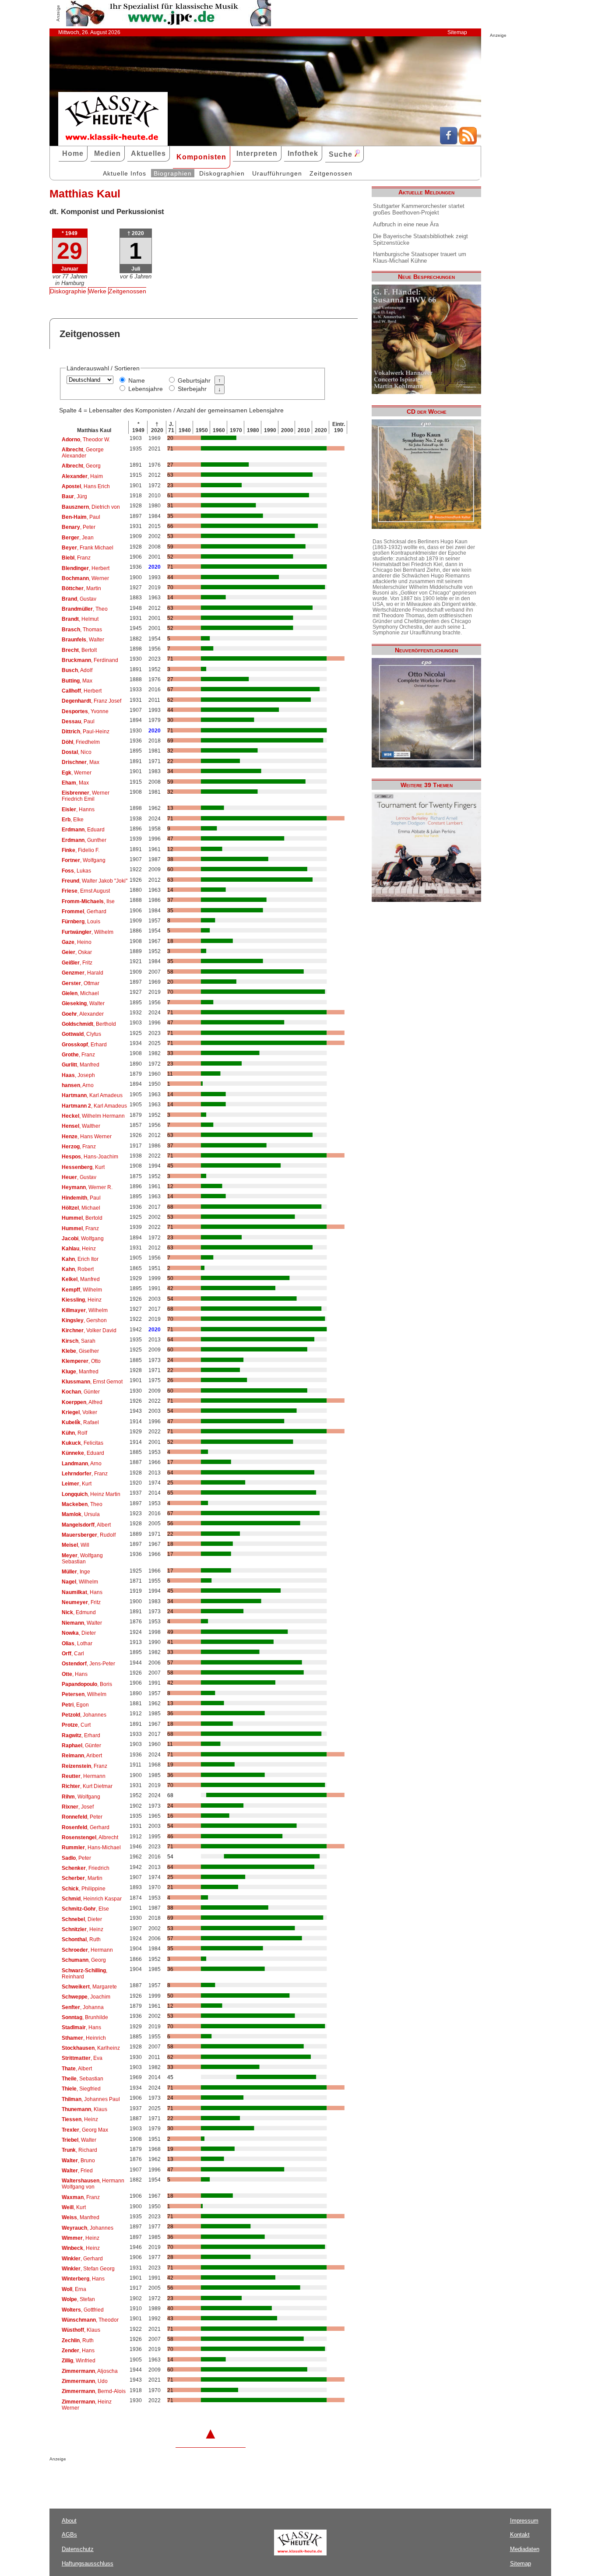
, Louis (81, 922)
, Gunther (84, 840)
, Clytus (81, 1034)
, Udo (85, 2381)
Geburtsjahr (194, 380)
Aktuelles (148, 153)
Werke (97, 291)
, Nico (77, 752)
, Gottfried (83, 2310)
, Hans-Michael (91, 1848)
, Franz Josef (91, 701)
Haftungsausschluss (88, 2564)
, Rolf (74, 1433)
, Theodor (90, 2320)
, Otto (81, 1361)
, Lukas (76, 871)
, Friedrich (86, 1868)
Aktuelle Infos (125, 173)
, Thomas (82, 630)
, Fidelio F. (81, 850)
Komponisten (201, 157)
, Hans (82, 1592)
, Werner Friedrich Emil (86, 796)
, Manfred (81, 1065)
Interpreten (257, 153)
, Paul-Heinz (86, 732)
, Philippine (84, 1889)
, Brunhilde (85, 2017)
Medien (107, 153)
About (69, 2521)
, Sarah (79, 1341)
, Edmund (79, 1612)
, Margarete (89, 1987)
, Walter (83, 640)
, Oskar (77, 952)
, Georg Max (85, 2130)
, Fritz (77, 963)
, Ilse (88, 901)
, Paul (81, 517)
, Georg (81, 466)
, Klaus (84, 2109)
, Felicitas (83, 1443)
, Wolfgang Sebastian (82, 1559)
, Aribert (82, 1756)
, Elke (73, 820)
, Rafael (80, 1422)
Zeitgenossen (331, 173)
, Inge (76, 1572)
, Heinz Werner (87, 2405)
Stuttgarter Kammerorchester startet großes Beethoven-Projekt (419, 209)
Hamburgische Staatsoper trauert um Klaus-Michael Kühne (420, 257)
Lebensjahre (146, 389)
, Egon (75, 1705)
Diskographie (68, 291)
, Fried (77, 2171)
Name (137, 380)
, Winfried (79, 2361)
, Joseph (78, 1075)
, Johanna (83, 2007)
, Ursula (81, 1514)
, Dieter (79, 1633)
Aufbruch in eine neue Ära (406, 224)
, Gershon (84, 1320)
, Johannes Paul (91, 2099)
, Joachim (86, 1997)
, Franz (76, 558)
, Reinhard (84, 1974)
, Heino (77, 942)
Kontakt (520, 2535)
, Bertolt (79, 650)
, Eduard (83, 830)
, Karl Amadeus (92, 1095)
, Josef (78, 1807)
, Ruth (81, 1939)
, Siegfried (81, 2089)
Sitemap (457, 32)
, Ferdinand (90, 660)
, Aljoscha (90, 2371)
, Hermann (84, 1776)
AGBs (69, 2535)
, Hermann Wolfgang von (93, 2184)
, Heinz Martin (91, 1494)
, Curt (76, 1725)
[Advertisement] (152, 2479)
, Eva (82, 2058)
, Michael (80, 993)
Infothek (303, 153)
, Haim (82, 476)
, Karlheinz (91, 2048)
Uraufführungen (277, 173)
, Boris (87, 1684)
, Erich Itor (80, 1259)
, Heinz (79, 1249)
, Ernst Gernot (92, 1382)
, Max (77, 681)
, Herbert (86, 568)
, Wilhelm (88, 932)
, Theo (85, 609)
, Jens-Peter (88, 1664)
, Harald (83, 973)
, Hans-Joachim (90, 1157)
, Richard (79, 2150)
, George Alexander (83, 453)
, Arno (78, 1085)
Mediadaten (525, 2549)
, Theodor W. (86, 440)
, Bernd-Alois (94, 2391)
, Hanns (78, 809)
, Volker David (89, 1330)
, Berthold (89, 1024)
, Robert (78, 1269)
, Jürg (74, 496)
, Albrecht (90, 1837)
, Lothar (77, 1643)
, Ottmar (81, 983)
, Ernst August (86, 891)
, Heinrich (84, 2038)
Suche (342, 154)
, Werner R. (87, 1187)
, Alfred (82, 1402)
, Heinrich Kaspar (92, 1899)
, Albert (86, 1525)
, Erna (74, 2289)
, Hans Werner (87, 1137)
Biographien (173, 173)
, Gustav (79, 599)
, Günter (81, 1392)
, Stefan (78, 2299)
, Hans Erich (86, 486)
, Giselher (80, 1351)
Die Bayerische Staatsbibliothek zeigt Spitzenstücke (420, 239)
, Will (76, 1545)
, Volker (79, 1412)
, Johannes (84, 1715)
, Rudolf (89, 1535)
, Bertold (82, 1218)
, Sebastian (83, 2079)
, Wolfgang (84, 860)
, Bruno (78, 2161)
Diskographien (222, 173)
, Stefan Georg (88, 2269)
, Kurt (83, 1167)
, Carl (73, 1654)
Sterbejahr (192, 389)
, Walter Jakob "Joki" (95, 881)
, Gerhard (84, 911)
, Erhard (84, 1045)
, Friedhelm (81, 742)
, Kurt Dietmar (87, 1786)
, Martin (81, 588)
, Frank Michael (88, 548)
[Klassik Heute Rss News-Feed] (468, 142)
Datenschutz (78, 2549)
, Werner (85, 578)
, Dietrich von (91, 507)
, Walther (81, 1126)
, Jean (78, 538)
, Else (85, 1909)
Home (73, 153)
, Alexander (83, 1014)
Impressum (524, 2521)
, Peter (79, 527)
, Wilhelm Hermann (93, 1116)
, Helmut (80, 619)
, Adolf (77, 670)
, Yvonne (85, 711)
